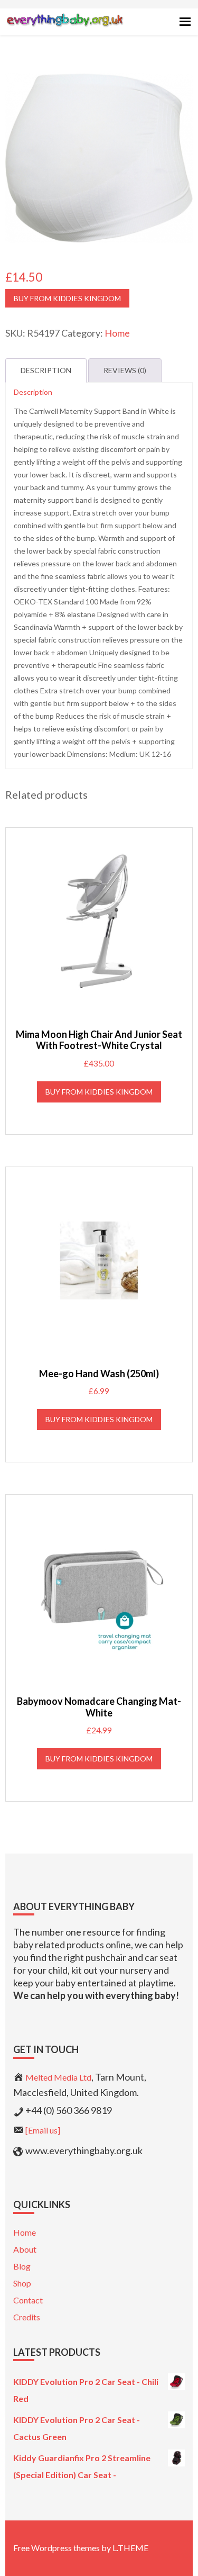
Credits (27, 2317)
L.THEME (130, 2548)
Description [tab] (46, 370)
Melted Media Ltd (58, 2077)
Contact (28, 2300)
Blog (22, 2266)
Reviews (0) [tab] (125, 370)
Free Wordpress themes (56, 2548)
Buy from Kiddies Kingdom (67, 298)
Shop (22, 2283)
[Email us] (43, 2130)
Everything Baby (65, 30)
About (25, 2249)
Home (117, 333)
